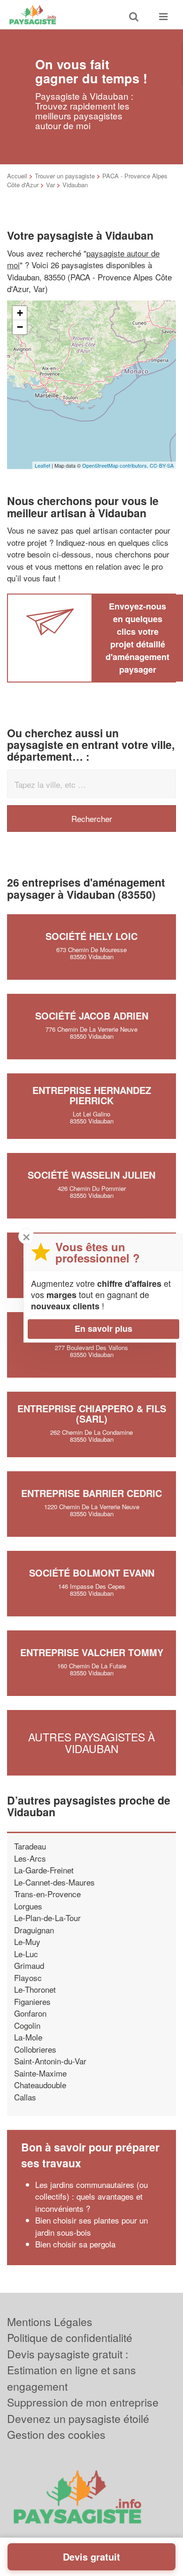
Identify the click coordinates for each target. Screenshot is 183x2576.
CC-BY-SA (162, 465)
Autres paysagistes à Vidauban (91, 1743)
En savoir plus (103, 1328)
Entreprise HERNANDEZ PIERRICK (92, 1095)
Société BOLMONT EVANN (92, 1573)
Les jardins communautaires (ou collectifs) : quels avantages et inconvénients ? (91, 2196)
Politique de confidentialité (70, 2337)
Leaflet (42, 465)
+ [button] (20, 313)
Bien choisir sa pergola (75, 2244)
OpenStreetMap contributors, (116, 465)
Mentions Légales (50, 2322)
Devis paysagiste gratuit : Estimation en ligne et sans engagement (72, 2370)
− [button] (20, 327)
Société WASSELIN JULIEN (91, 1175)
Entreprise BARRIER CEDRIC (91, 1493)
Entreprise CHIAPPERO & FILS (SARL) (92, 1413)
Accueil (17, 176)
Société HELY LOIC (91, 936)
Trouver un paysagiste (65, 176)
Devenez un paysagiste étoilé (78, 2418)
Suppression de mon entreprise (83, 2402)
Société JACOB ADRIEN (92, 1016)
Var (50, 185)
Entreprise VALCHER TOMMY (92, 1652)
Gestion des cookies (56, 2434)
